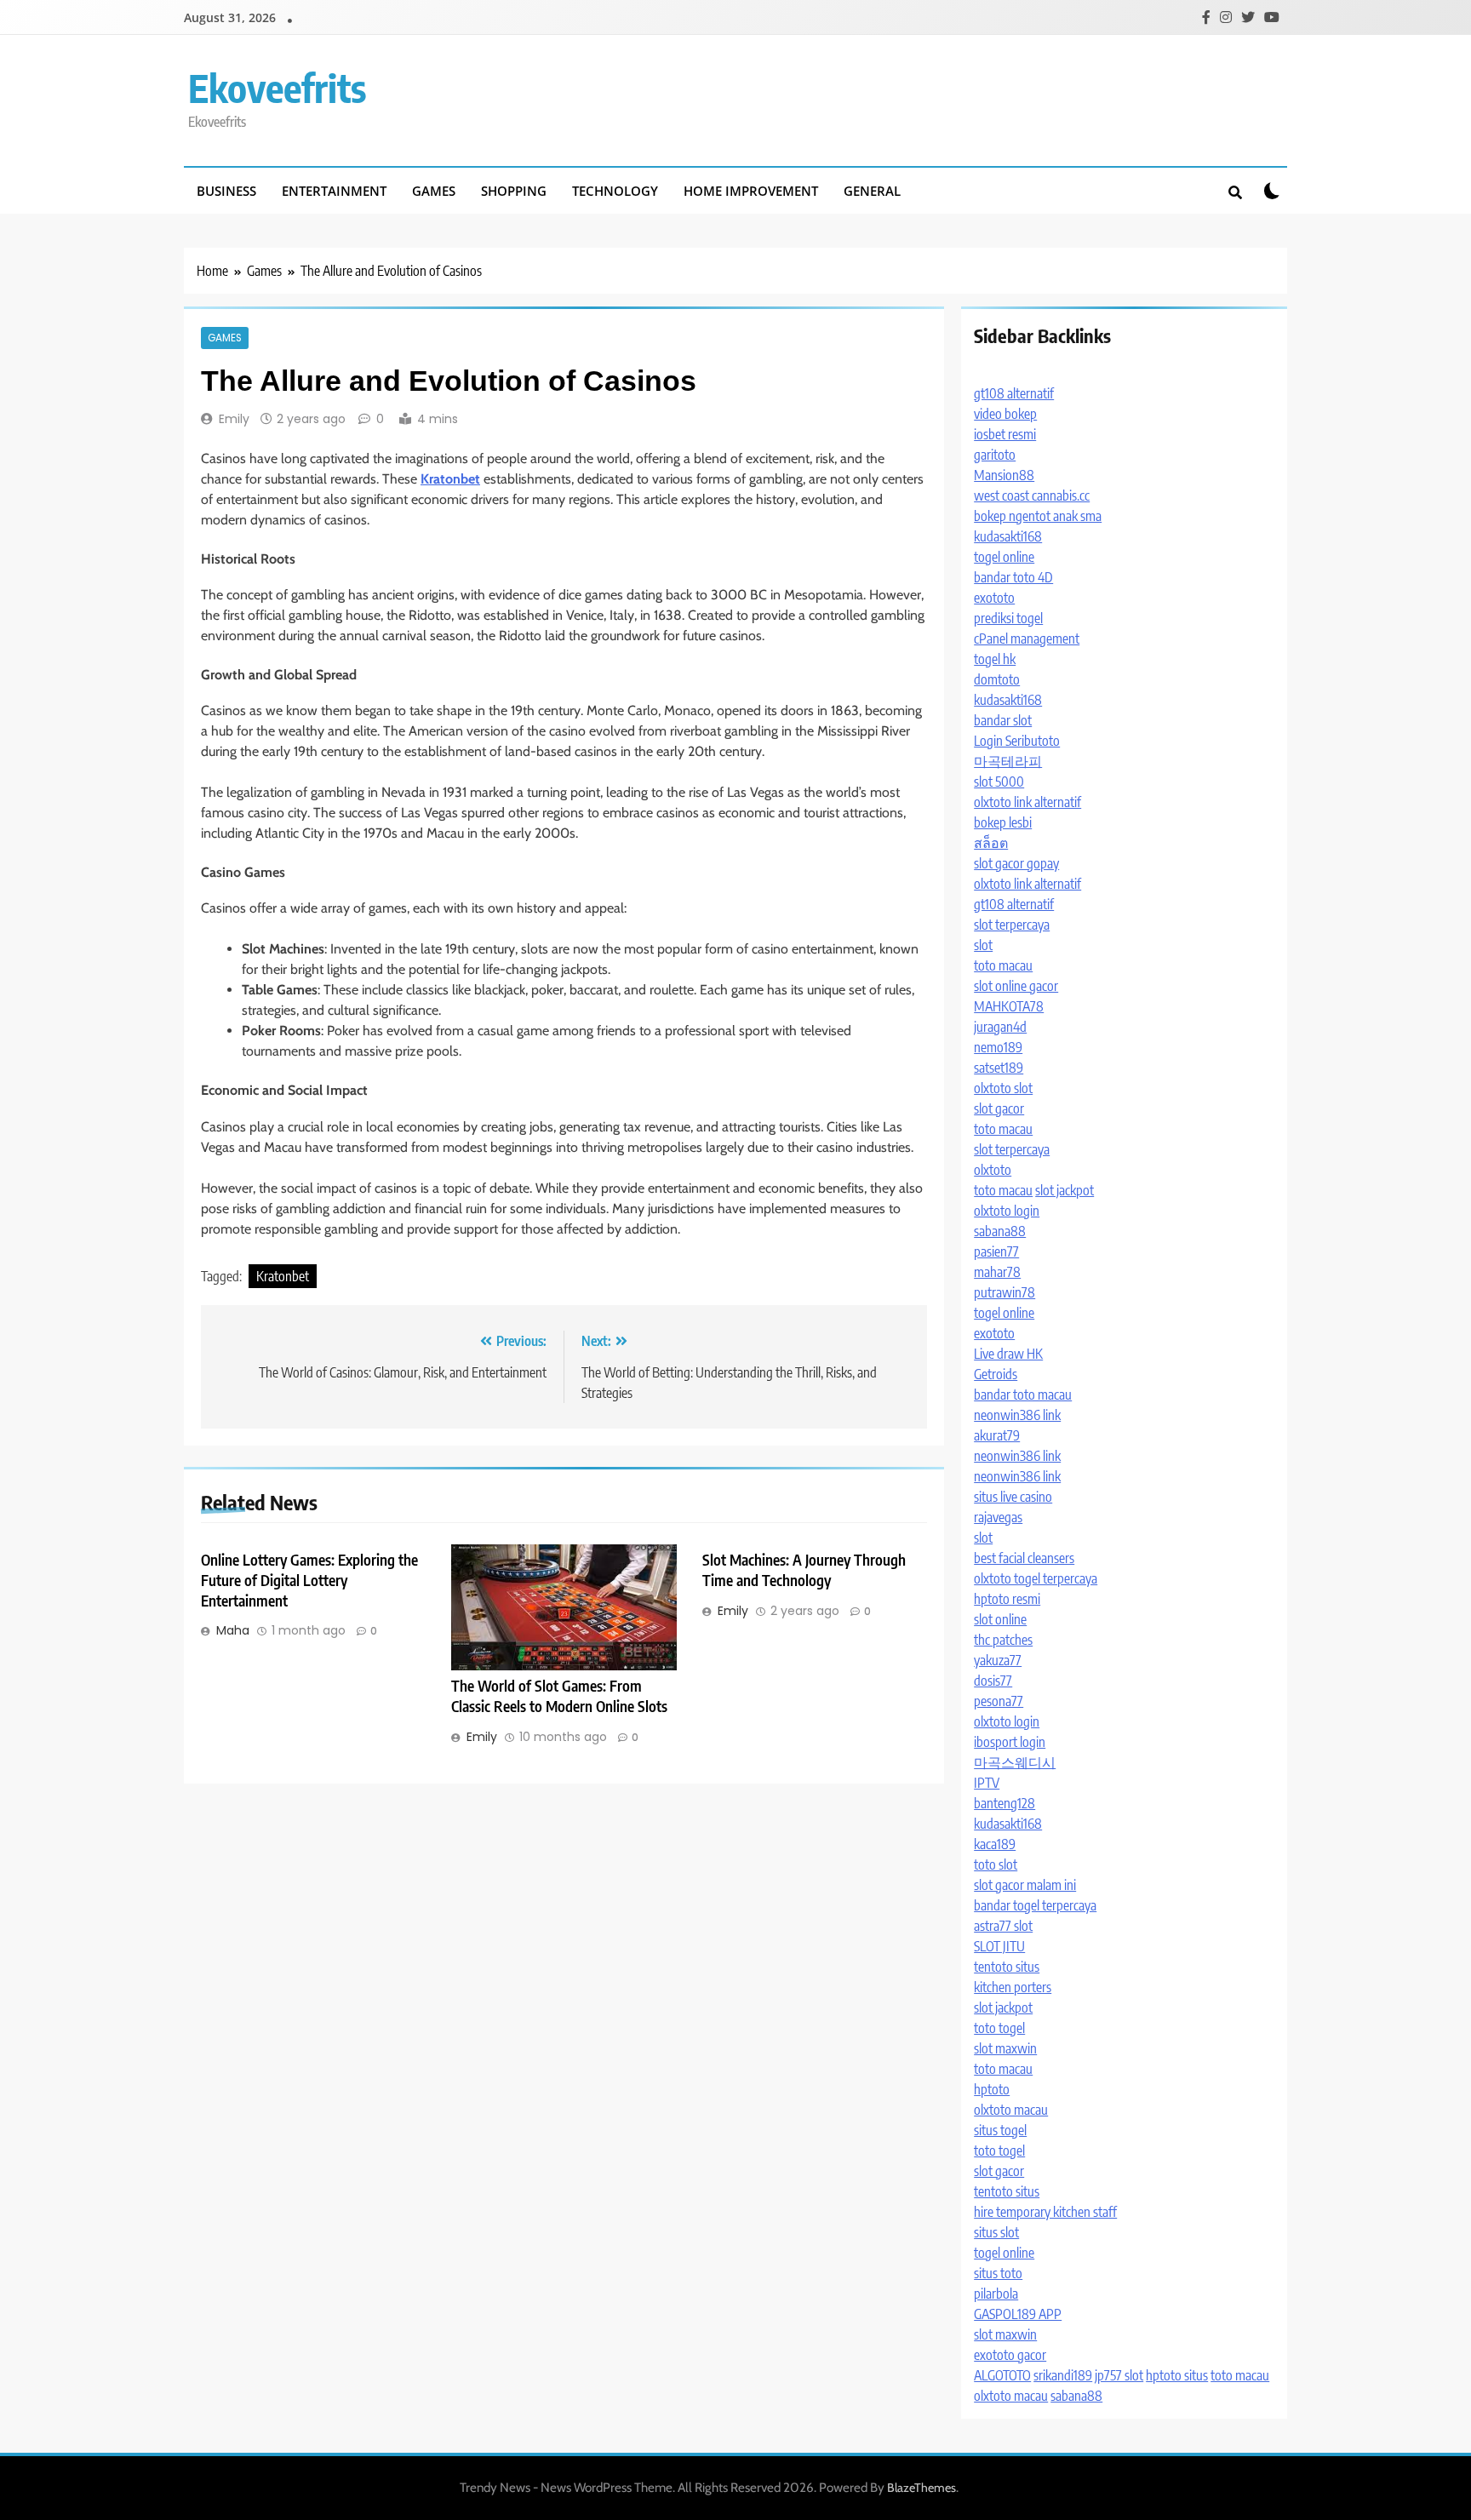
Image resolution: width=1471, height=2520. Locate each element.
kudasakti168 (1008, 536)
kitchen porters (1013, 1987)
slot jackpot (1065, 1190)
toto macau (1003, 965)
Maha (233, 1630)
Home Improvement (751, 191)
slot (983, 945)
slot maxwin (1005, 2048)
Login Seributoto (1017, 741)
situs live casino (1013, 1497)
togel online (1004, 557)
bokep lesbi (1003, 822)
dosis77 (993, 1681)
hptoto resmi (1007, 1599)
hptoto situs (1177, 2375)
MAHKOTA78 (1009, 1006)
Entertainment (334, 191)
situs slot (996, 2232)
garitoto (995, 455)
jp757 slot (1119, 2375)
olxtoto (993, 1170)
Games (434, 191)
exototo (994, 598)
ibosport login (1010, 1742)
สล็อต (991, 843)
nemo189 (998, 1047)
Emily (234, 419)
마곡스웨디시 (1015, 1762)
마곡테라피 (1008, 761)
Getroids (996, 1374)
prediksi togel (1008, 618)
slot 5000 (999, 782)
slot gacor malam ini (1025, 1885)
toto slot (996, 1864)
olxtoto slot (1003, 1088)
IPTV (987, 1783)
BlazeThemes (922, 2488)
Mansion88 (1004, 475)
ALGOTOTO (1002, 2375)
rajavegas (998, 1517)
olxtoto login (1007, 1211)
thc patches (1003, 1640)
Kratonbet (283, 1276)
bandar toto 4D (1013, 577)
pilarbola (996, 2294)
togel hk (995, 659)
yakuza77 (998, 1660)
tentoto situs (1007, 1967)
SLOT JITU (999, 1946)
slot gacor (999, 1108)
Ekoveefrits (277, 88)
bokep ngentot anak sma (1038, 516)
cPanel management (1027, 639)
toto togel (999, 2028)
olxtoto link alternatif (1027, 802)
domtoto (997, 679)
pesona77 (999, 1701)
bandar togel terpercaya (1035, 1905)
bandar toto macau (1023, 1395)
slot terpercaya (1012, 925)
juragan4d (1000, 1027)
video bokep (1005, 414)
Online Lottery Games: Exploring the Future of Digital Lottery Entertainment (309, 1580)
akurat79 (997, 1435)
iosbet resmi (1005, 434)
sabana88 (1000, 1231)
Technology (615, 191)
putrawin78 (1005, 1292)
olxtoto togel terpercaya (1036, 1578)
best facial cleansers (1024, 1558)
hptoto (992, 2089)
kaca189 (995, 1844)
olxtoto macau (1011, 2110)
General (872, 191)
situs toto (998, 2273)
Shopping (514, 191)
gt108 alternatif (1014, 393)
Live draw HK (1008, 1354)
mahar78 (997, 1272)
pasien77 (996, 1251)
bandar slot (1003, 720)
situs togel (1000, 2130)
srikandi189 (1063, 2375)
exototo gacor (1010, 2355)
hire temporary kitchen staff (1045, 2212)
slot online (1000, 1619)
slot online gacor (1016, 986)
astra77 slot (1003, 1926)
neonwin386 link (1017, 1415)
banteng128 (1005, 1803)
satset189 (999, 1068)
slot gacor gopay (1016, 863)
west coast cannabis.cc (1032, 495)
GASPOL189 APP (1018, 2314)
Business (226, 191)
